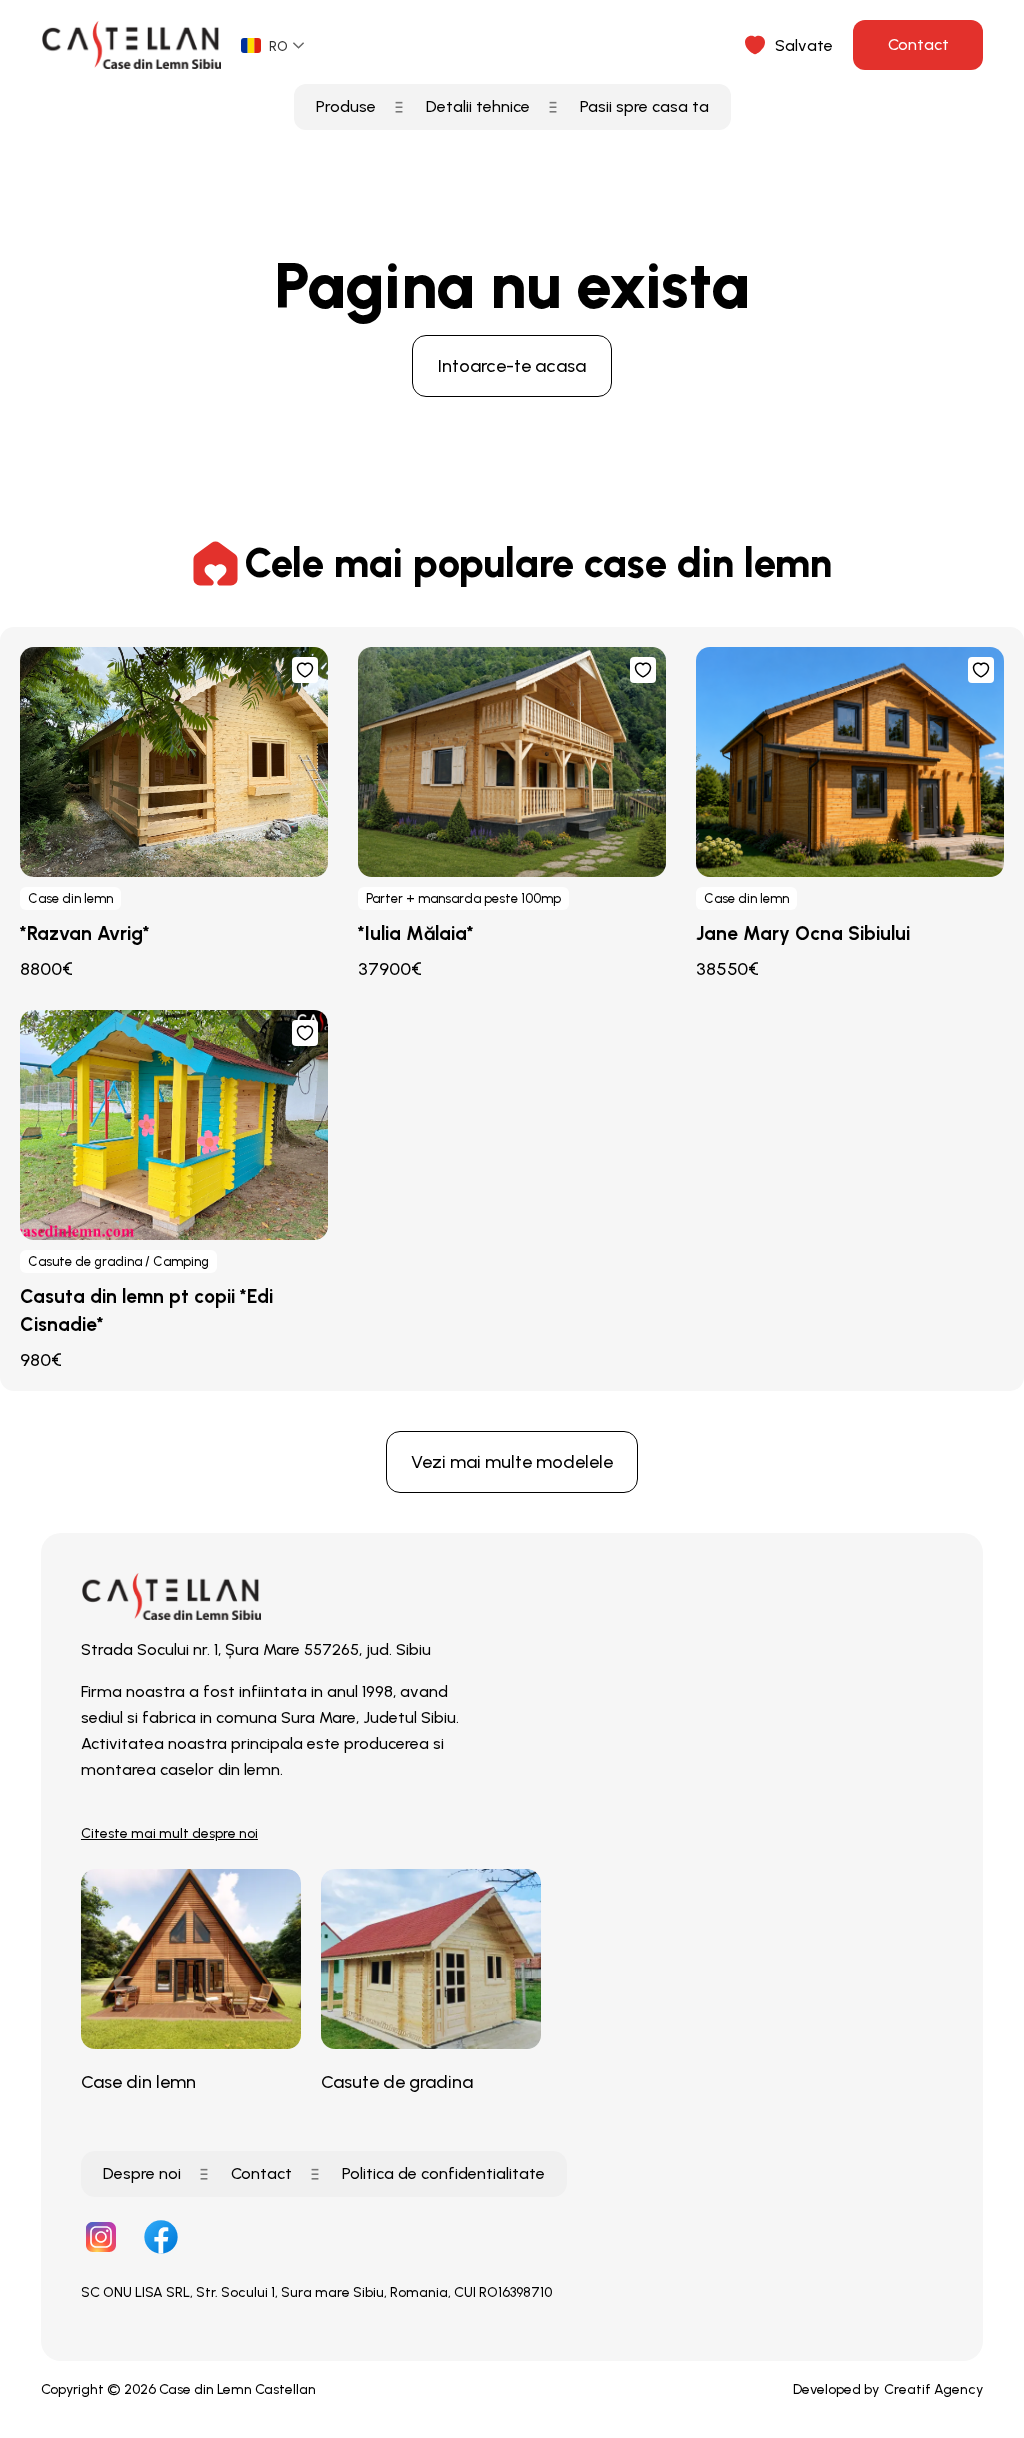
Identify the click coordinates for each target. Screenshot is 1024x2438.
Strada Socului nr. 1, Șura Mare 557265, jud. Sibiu (256, 1649)
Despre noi (142, 2173)
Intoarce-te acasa (512, 366)
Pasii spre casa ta (644, 106)
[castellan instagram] (101, 2239)
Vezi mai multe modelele (512, 1462)
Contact (918, 44)
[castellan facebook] (161, 2239)
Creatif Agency (933, 2389)
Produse (346, 106)
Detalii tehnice (478, 106)
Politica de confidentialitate (443, 2173)
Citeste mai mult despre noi (169, 1833)
